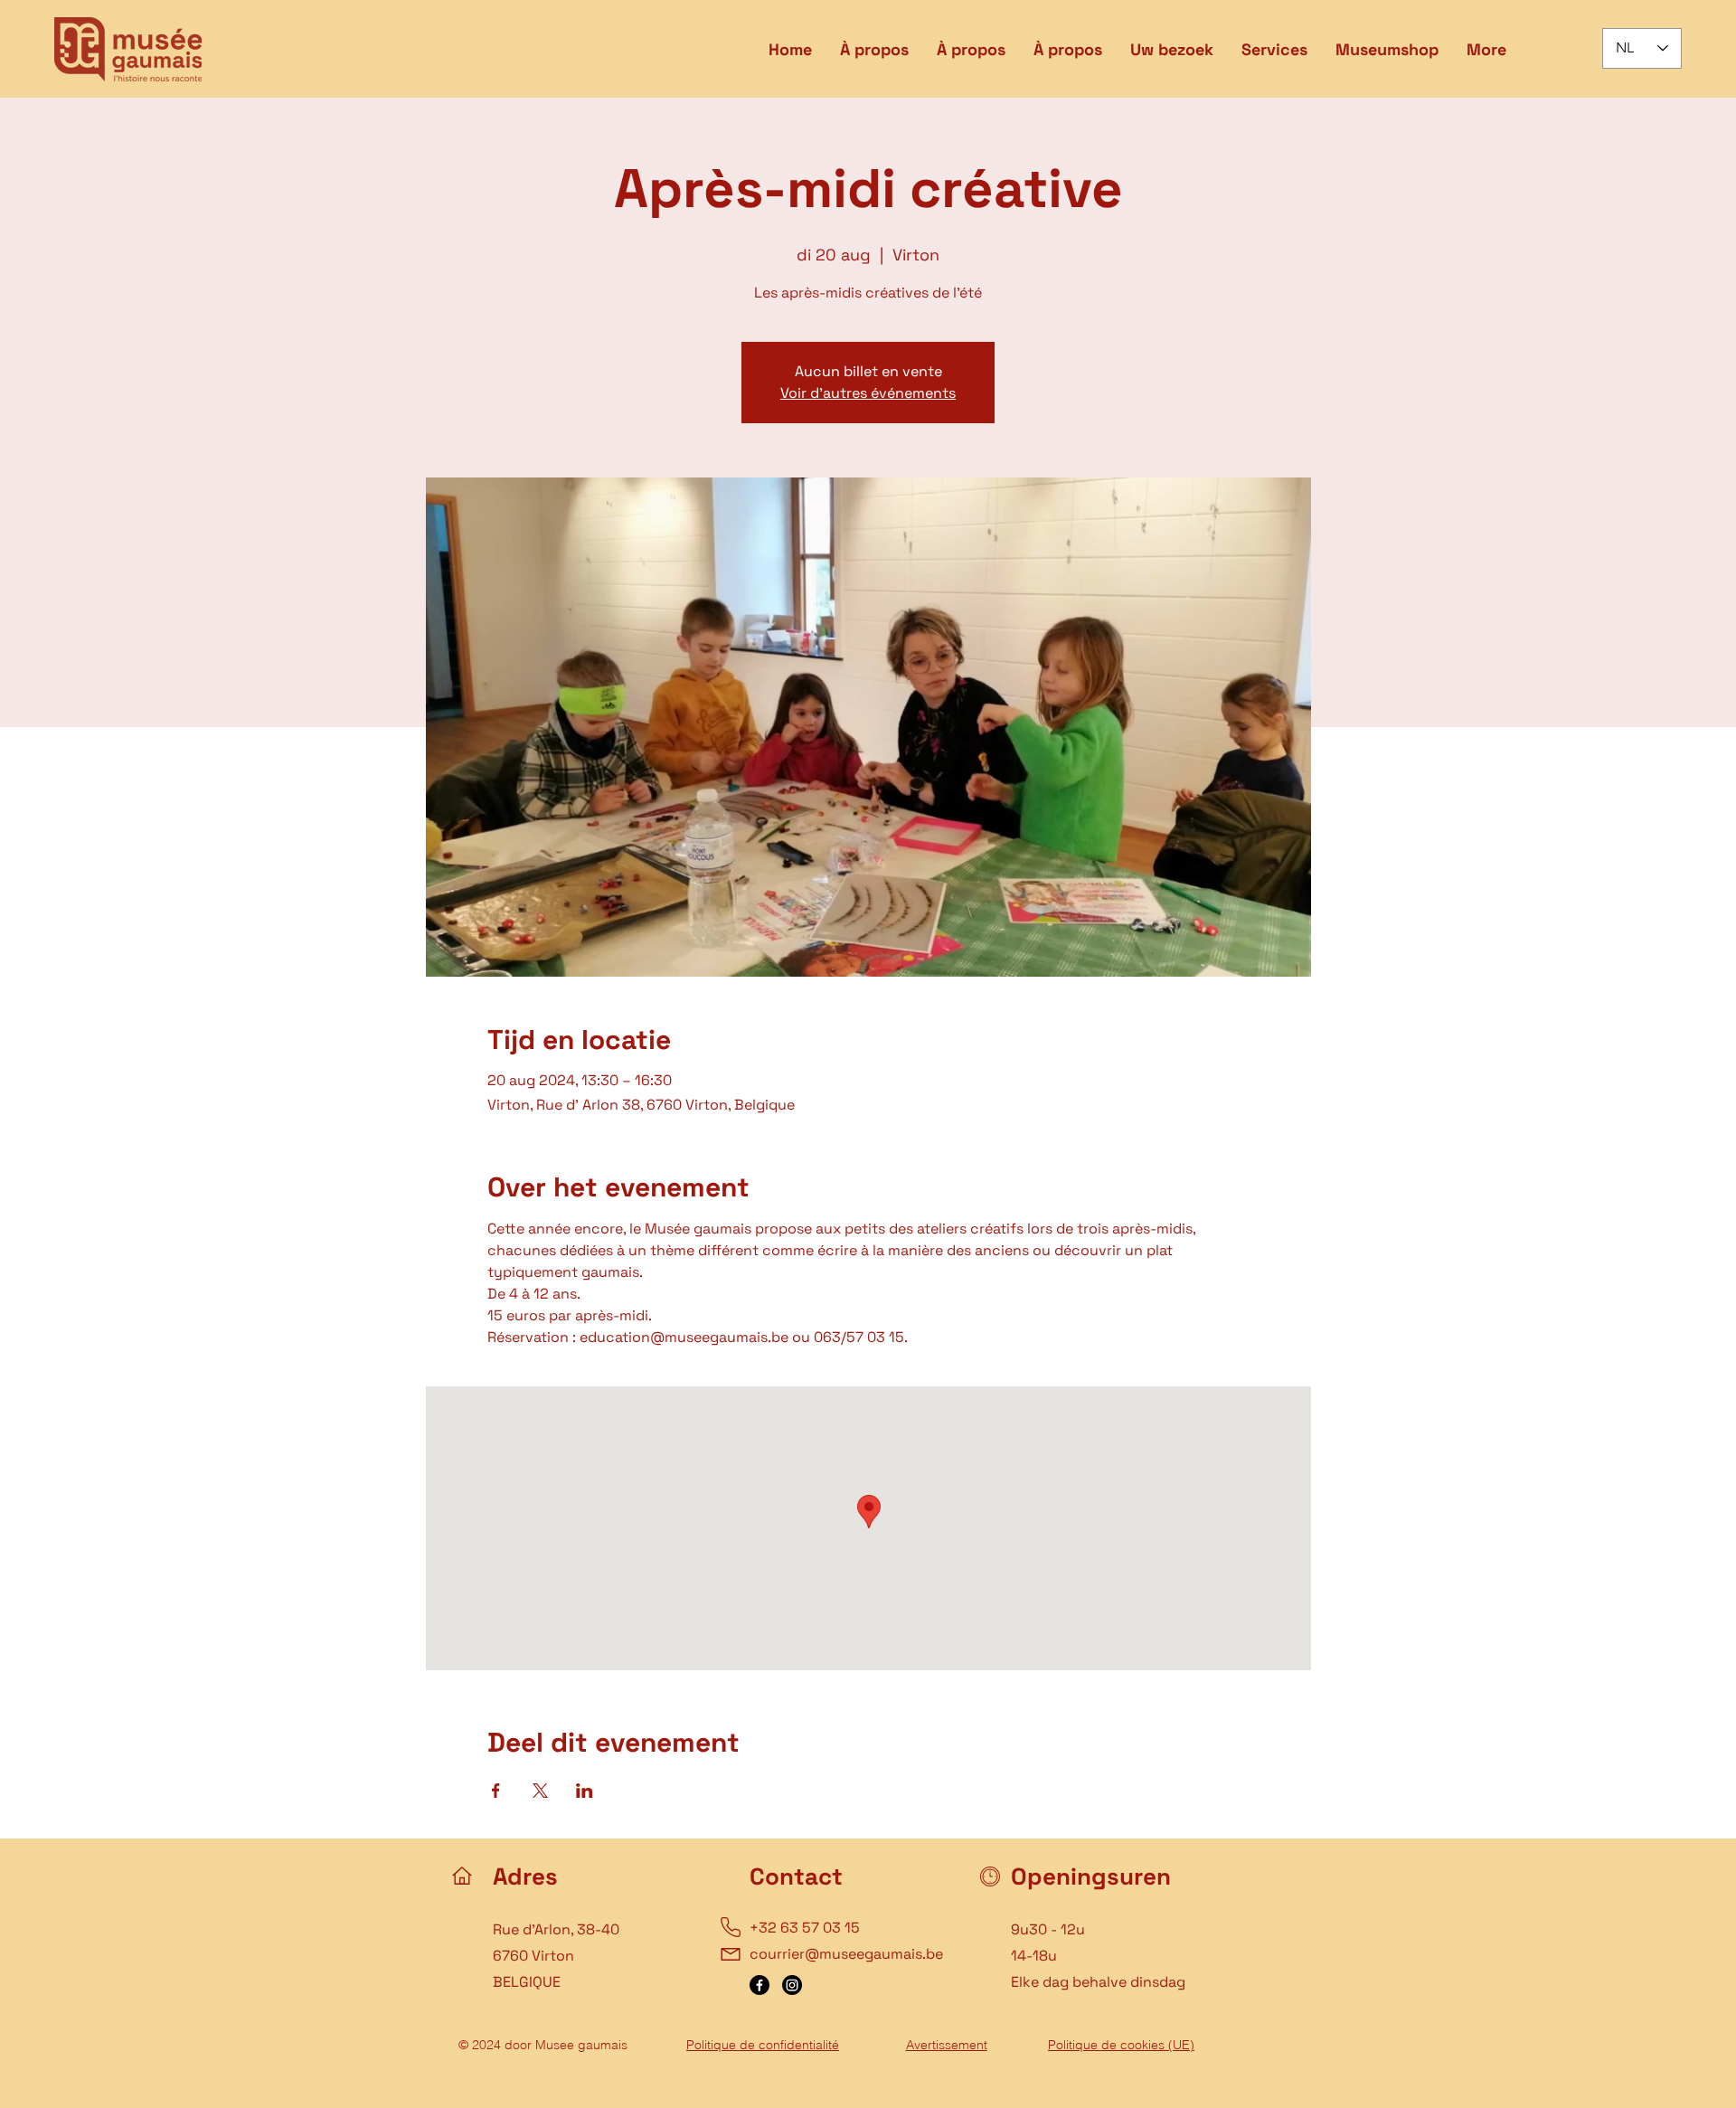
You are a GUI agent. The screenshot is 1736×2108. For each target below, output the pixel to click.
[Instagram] (792, 1985)
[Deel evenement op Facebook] (496, 1791)
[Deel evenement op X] (540, 1791)
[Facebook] (759, 1985)
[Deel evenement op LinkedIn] (585, 1791)
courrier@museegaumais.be (846, 1954)
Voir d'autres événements (868, 393)
